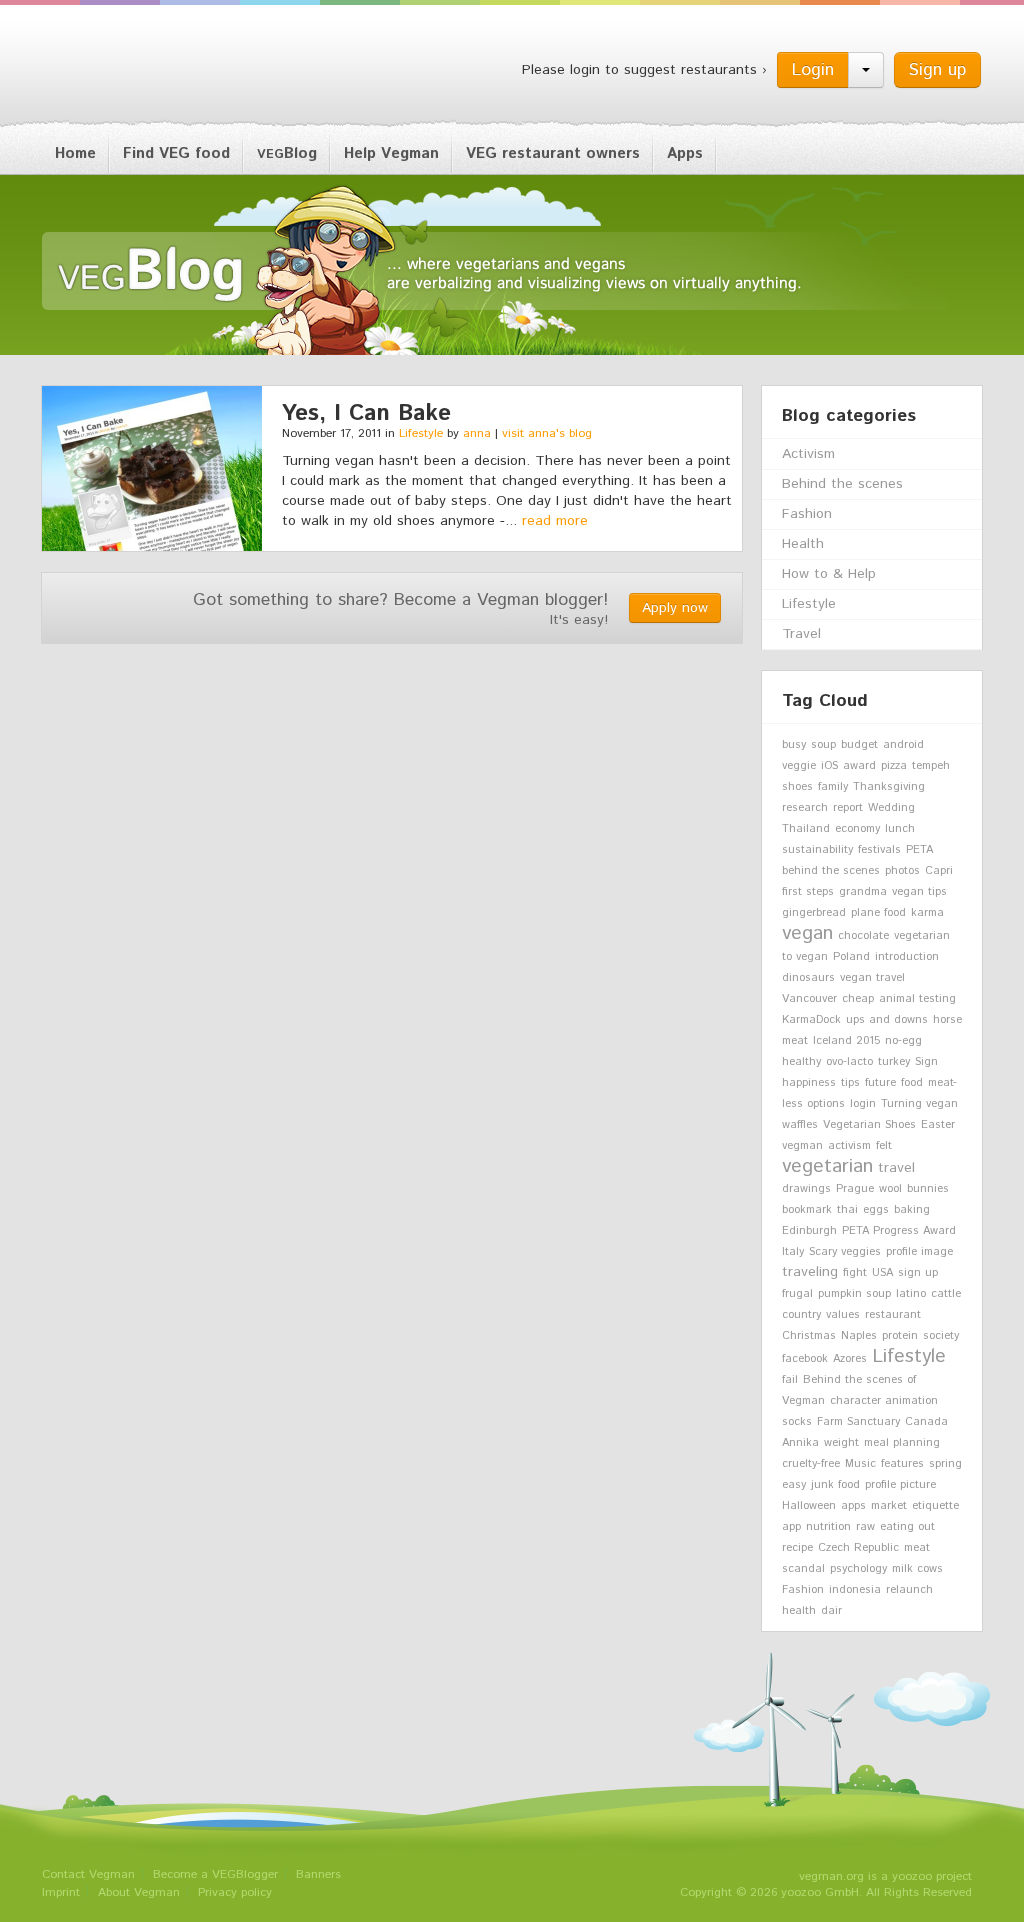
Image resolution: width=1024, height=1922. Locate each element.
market (889, 1506)
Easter (938, 1125)
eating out (907, 1527)
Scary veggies (845, 1252)
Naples (859, 1336)
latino (911, 1294)
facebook (805, 1359)
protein (900, 1336)
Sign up (937, 70)
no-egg (903, 1041)
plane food (878, 913)
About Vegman (139, 1892)
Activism (808, 454)
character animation (884, 1401)
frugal (797, 1294)
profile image (919, 1252)
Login (813, 70)
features (902, 1464)
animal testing (917, 999)
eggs (876, 1210)
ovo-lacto (849, 1062)
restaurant (893, 1315)
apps (853, 1506)
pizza (894, 766)
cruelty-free (811, 1464)
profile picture (900, 1485)
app (791, 1527)
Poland (851, 957)
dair (831, 1611)
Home (75, 153)
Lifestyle (421, 433)
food (912, 1083)
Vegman (166, 68)
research (805, 808)
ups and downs (887, 1020)
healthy (801, 1062)
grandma (863, 892)
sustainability (817, 850)
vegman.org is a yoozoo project (885, 1876)
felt (884, 1146)
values (843, 1315)
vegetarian (827, 1166)
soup (823, 745)
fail (790, 1380)
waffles (800, 1125)
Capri (939, 871)
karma (927, 913)
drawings (806, 1189)
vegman (802, 1146)
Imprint (61, 1892)
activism (849, 1146)
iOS (829, 766)
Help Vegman (391, 153)
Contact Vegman (88, 1874)
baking (912, 1210)
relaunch (909, 1590)
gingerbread (814, 913)
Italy (793, 1252)
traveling (810, 1272)
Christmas (809, 1336)
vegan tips (919, 892)
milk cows (917, 1569)
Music (860, 1464)
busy (794, 745)
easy (794, 1485)
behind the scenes (831, 871)
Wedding (891, 808)
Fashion (807, 514)
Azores (850, 1359)
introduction (907, 957)
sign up (918, 1273)
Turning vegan (919, 1104)
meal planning (902, 1443)
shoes (797, 787)
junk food (835, 1485)
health (799, 1611)
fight (855, 1273)
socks (797, 1422)
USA (882, 1273)
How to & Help (829, 574)
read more (555, 521)
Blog (287, 153)
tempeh (931, 766)
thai (847, 1210)
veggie (799, 766)
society (941, 1336)
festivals (879, 850)
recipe (797, 1548)
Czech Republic (858, 1548)
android (903, 745)
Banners (318, 1874)
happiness (809, 1083)
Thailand (806, 829)
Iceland (832, 1041)
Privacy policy (235, 1892)
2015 (868, 1041)
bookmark (807, 1210)
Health (803, 544)
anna (477, 433)
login (863, 1104)
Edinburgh (809, 1231)
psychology (858, 1569)
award (859, 766)
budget (859, 745)
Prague (855, 1189)
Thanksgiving (889, 787)
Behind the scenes (842, 484)
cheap (858, 999)
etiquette (935, 1506)
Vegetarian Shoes (869, 1125)
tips (850, 1083)
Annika (800, 1443)
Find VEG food (176, 153)
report (848, 808)
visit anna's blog (547, 433)
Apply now (675, 608)
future (880, 1083)
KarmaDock (811, 1020)
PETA (919, 850)
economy (857, 829)
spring (945, 1464)
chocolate (863, 936)
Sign (926, 1062)
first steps (808, 892)
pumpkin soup (854, 1294)
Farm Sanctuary (858, 1422)
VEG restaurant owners (553, 153)
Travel (801, 634)
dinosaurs (808, 978)
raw (865, 1527)
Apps (685, 153)
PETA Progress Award (899, 1231)
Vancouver (809, 999)
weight (841, 1443)
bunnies (928, 1189)
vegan (807, 933)
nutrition (828, 1527)
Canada (926, 1422)
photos (902, 871)
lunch (900, 829)
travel (896, 1168)
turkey (894, 1062)
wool (890, 1189)
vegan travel (872, 978)
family (833, 787)
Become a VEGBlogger (215, 1874)
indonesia (855, 1590)
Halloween (809, 1506)
